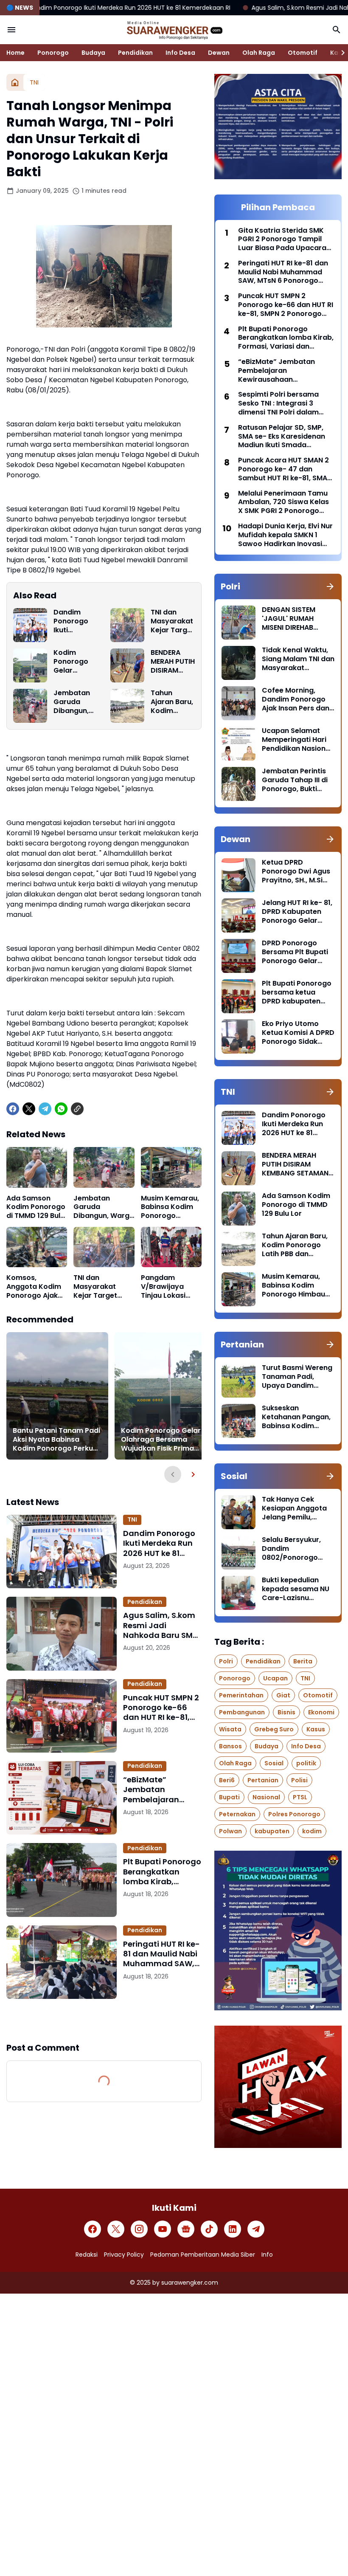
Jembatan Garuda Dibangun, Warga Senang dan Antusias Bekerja (74, 702)
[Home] (15, 82)
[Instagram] (139, 2229)
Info (267, 2255)
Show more (104, 2020)
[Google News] (186, 2229)
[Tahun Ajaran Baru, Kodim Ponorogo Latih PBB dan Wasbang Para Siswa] (127, 706)
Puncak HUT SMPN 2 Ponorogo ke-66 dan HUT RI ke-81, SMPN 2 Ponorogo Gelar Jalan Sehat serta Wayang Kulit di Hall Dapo (161, 1708)
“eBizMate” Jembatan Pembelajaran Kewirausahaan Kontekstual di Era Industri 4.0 (159, 1790)
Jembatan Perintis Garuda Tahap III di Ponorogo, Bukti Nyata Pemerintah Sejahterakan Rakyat (295, 780)
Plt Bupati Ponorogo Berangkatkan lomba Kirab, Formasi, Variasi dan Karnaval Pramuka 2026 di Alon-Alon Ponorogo (162, 1871)
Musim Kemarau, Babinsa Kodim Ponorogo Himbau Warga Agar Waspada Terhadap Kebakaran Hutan (170, 1207)
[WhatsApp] (61, 1109)
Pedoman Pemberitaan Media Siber (203, 2255)
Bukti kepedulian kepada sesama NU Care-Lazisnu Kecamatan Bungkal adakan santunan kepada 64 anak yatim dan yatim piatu (297, 1589)
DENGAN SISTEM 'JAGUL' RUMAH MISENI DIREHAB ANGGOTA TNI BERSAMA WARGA (291, 619)
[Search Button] (337, 30)
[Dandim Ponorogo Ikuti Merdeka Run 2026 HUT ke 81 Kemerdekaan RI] (30, 625)
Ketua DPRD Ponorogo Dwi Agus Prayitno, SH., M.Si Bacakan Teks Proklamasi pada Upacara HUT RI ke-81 (296, 871)
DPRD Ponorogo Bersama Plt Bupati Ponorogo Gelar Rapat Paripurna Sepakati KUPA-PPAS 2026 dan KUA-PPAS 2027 (298, 952)
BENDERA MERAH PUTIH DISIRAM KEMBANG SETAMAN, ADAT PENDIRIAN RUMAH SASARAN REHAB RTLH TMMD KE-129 (173, 662)
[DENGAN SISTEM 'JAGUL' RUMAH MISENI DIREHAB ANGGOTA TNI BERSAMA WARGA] (239, 623)
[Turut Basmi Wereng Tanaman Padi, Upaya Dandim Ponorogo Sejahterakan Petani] (239, 1381)
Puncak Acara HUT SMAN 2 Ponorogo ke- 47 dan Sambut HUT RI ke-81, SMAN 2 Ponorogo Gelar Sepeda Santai (285, 469)
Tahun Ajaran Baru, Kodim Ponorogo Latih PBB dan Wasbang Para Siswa (172, 702)
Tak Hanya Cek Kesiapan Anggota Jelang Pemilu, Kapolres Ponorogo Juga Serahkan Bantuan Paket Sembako (296, 1508)
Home (15, 53)
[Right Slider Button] (340, 53)
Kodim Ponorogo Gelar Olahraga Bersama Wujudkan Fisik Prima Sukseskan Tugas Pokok (72, 662)
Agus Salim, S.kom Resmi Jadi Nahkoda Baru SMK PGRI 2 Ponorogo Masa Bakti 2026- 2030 (160, 1625)
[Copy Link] (77, 1109)
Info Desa (180, 53)
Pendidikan (135, 53)
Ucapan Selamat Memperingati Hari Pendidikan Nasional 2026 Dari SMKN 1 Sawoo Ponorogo (297, 740)
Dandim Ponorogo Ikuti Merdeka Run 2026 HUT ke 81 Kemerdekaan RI (74, 621)
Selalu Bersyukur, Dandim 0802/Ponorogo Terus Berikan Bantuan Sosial (291, 1549)
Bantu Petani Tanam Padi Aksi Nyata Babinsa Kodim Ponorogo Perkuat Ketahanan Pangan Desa (57, 1440)
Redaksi (87, 2255)
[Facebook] (13, 1109)
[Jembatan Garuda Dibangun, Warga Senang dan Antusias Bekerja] (30, 706)
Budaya (93, 53)
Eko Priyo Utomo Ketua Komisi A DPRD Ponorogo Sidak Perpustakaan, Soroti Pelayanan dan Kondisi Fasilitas (298, 1033)
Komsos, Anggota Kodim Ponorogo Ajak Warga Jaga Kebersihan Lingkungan (34, 1287)
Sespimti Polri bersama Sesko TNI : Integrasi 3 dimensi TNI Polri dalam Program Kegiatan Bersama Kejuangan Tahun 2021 (285, 403)
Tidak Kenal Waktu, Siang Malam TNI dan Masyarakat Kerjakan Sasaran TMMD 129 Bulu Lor (298, 659)
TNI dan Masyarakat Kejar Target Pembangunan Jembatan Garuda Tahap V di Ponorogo (173, 621)
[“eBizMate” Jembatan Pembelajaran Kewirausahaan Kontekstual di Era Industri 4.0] (62, 1798)
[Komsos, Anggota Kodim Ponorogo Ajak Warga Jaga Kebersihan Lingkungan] (37, 1247)
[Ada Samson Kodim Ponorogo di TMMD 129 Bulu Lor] (37, 1167)
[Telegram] (45, 1109)
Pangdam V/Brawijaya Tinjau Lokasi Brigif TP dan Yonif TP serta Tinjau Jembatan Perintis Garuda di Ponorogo (170, 1287)
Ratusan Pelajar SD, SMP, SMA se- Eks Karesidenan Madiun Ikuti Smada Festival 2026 (282, 437)
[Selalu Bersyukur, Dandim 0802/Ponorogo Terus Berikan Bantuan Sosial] (239, 1553)
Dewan (219, 53)
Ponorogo (53, 53)
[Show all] (330, 586)
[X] (29, 1109)
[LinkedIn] (233, 2229)
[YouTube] (163, 2229)
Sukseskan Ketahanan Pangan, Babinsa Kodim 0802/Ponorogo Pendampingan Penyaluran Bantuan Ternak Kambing (297, 1417)
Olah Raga (259, 53)
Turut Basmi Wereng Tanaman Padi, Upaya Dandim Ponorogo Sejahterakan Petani (297, 1377)
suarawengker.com (190, 2283)
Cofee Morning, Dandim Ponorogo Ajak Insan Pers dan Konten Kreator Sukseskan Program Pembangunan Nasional (297, 699)
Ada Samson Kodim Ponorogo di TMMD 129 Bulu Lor (36, 1207)
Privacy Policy (124, 2255)
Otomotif (303, 53)
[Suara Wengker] (174, 30)
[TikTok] (209, 2229)
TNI (132, 1519)
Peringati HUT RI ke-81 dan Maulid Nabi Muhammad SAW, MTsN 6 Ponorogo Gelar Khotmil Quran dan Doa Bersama (161, 1954)
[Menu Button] (11, 30)
